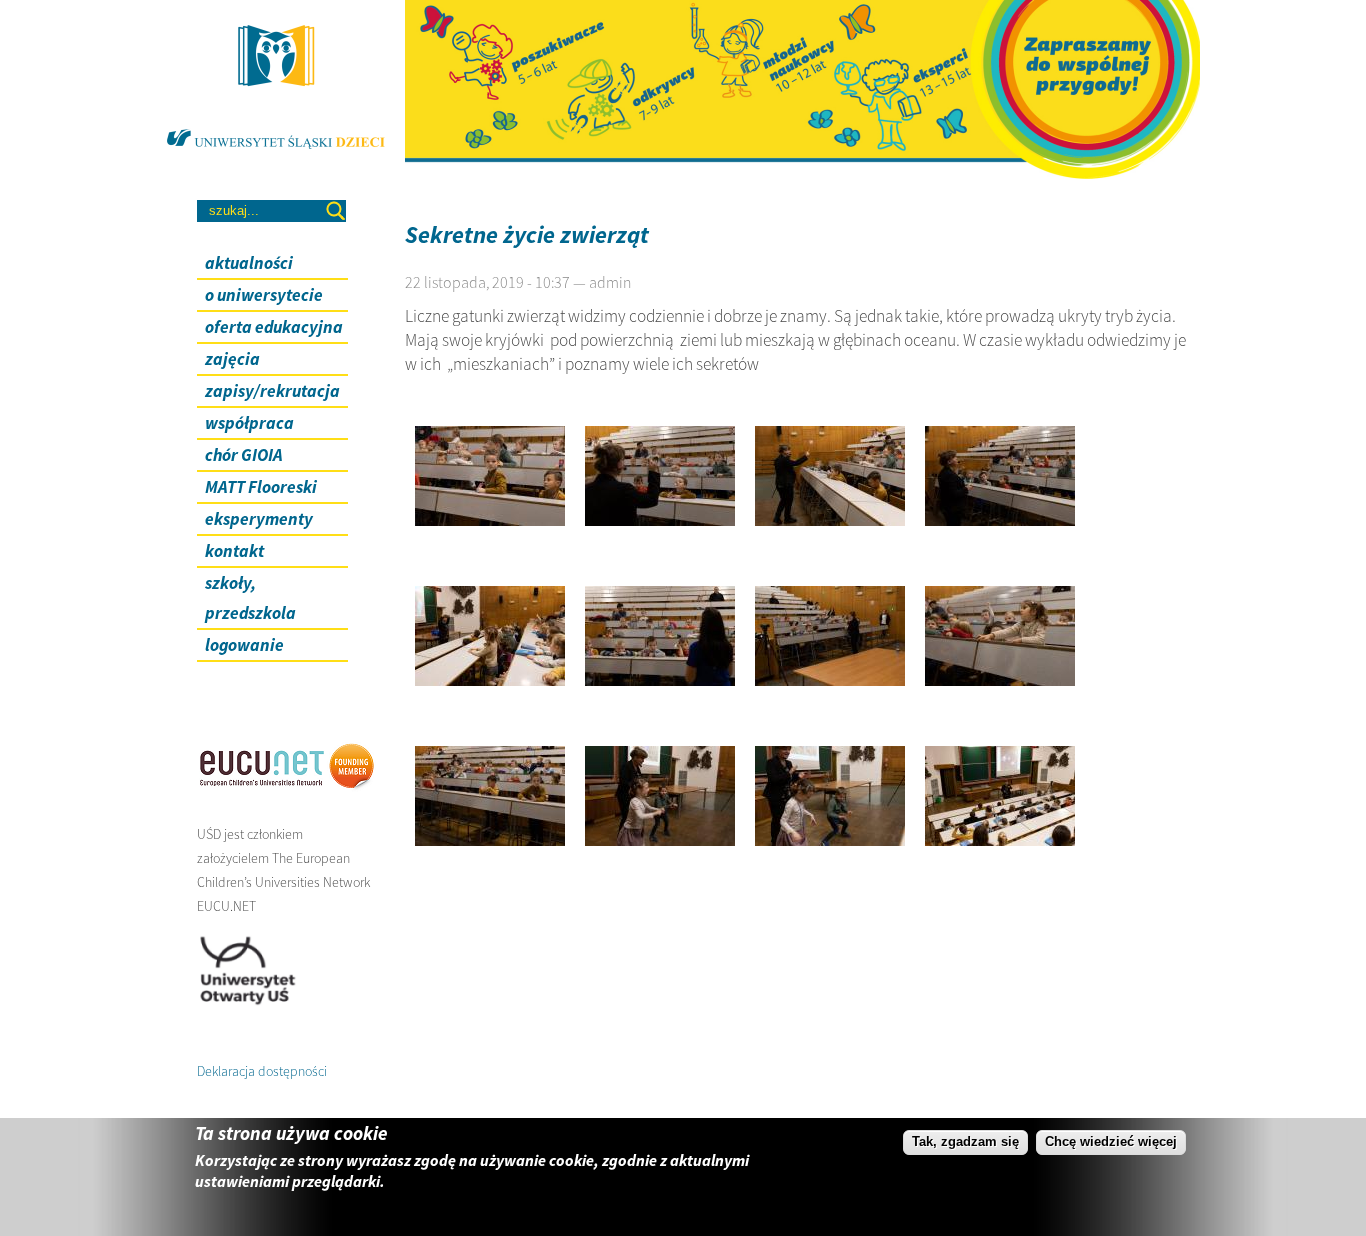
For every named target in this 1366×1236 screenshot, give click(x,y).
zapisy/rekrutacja (272, 391)
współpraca (249, 423)
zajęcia (232, 359)
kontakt (234, 551)
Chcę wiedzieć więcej (1111, 1141)
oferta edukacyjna (274, 327)
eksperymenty (259, 519)
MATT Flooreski (261, 487)
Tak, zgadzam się (965, 1141)
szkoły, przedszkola (250, 598)
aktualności (249, 263)
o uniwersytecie (264, 295)
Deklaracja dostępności (262, 1071)
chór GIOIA (244, 455)
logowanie (244, 645)
